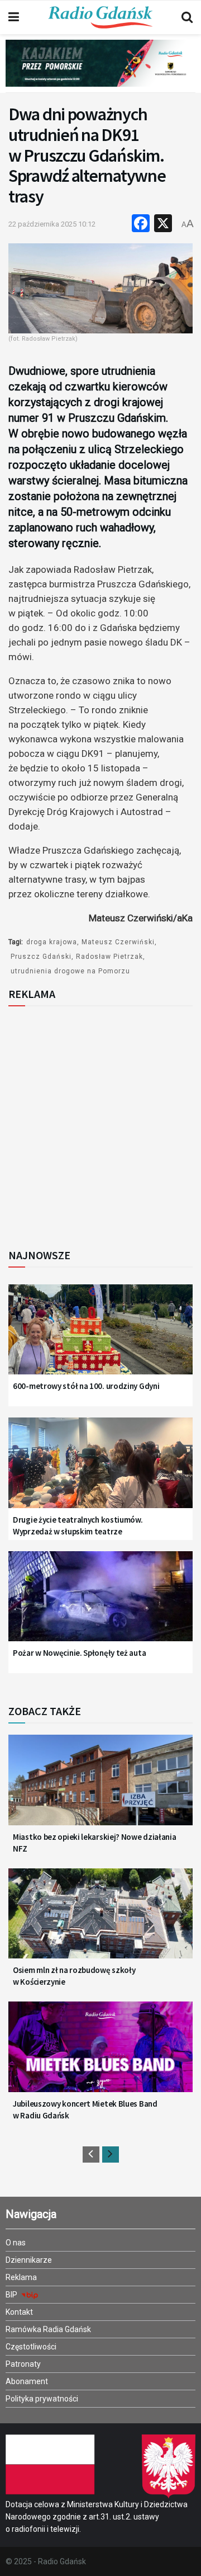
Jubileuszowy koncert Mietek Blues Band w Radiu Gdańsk (85, 2109)
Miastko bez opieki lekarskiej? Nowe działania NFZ (95, 1843)
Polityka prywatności (42, 2399)
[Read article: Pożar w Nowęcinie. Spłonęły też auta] (100, 1603)
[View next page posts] (111, 2154)
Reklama (21, 2277)
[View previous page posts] (91, 2154)
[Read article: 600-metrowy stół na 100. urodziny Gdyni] (100, 1336)
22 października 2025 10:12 (52, 224)
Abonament (27, 2381)
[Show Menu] (14, 17)
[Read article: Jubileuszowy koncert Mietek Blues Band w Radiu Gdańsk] (100, 2053)
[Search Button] (187, 17)
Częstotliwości (31, 2347)
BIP (12, 2295)
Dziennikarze (29, 2260)
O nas (16, 2243)
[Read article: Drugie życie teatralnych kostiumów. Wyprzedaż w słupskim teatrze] (100, 1469)
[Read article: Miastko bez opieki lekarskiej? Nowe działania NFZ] (100, 1786)
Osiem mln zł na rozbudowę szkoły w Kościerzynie (74, 1976)
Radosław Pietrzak (109, 957)
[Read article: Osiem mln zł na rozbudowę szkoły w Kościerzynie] (100, 1920)
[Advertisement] (100, 1124)
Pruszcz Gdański (41, 957)
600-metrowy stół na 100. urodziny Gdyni (86, 1386)
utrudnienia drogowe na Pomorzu (70, 971)
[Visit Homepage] (100, 17)
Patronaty (23, 2364)
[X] (163, 225)
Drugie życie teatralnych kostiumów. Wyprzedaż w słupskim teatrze (78, 1525)
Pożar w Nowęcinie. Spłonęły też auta (79, 1653)
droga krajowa (52, 942)
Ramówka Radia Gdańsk (48, 2329)
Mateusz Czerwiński (118, 942)
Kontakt (19, 2312)
